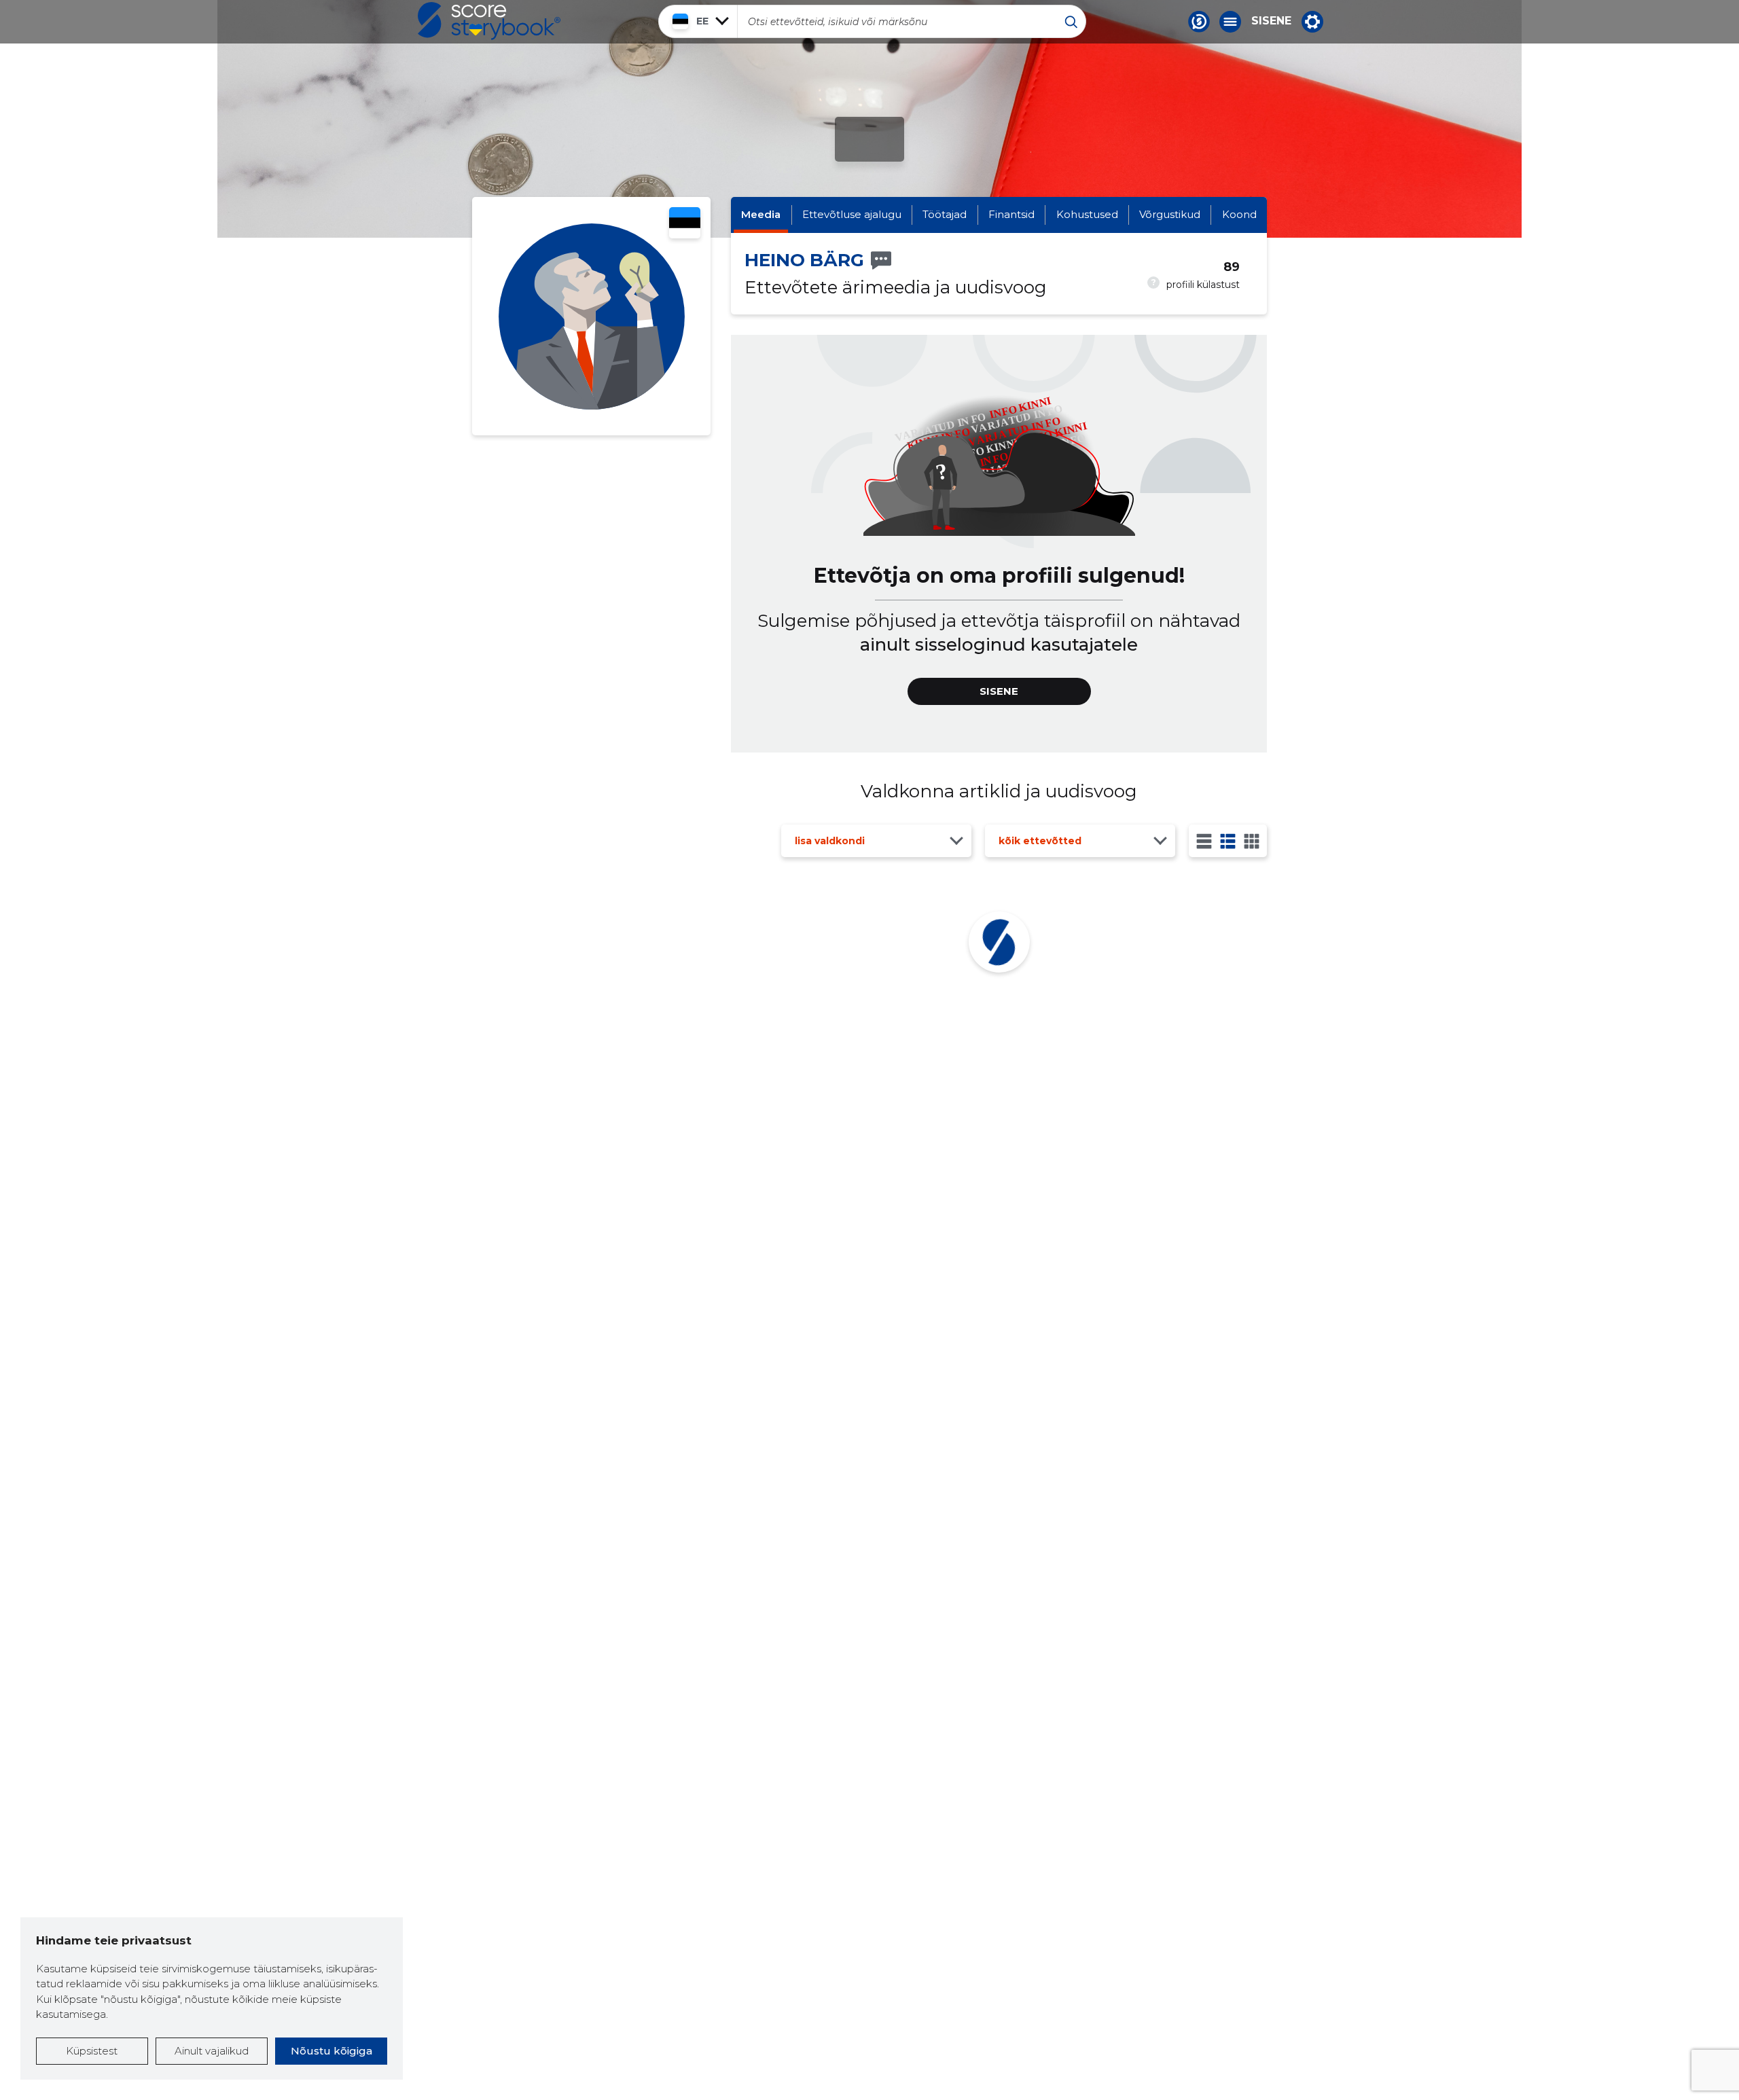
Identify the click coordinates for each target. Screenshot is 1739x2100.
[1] (1204, 841)
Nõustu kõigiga (331, 2051)
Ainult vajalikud (212, 2051)
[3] (1228, 841)
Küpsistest (92, 2051)
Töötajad (945, 214)
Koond (1239, 214)
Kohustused (1087, 214)
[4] (1252, 841)
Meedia (761, 214)
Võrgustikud (1170, 214)
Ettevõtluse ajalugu (852, 214)
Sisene (1271, 21)
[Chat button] (1199, 22)
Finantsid (1011, 214)
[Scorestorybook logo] (489, 21)
